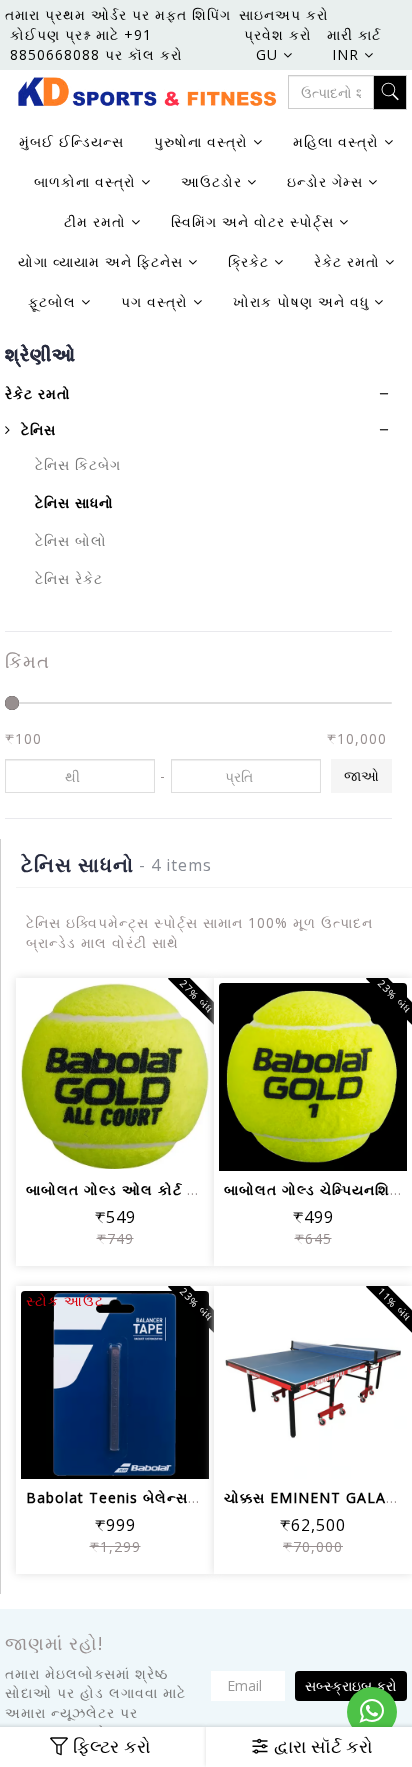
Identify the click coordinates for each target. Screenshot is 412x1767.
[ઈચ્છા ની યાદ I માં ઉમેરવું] (91, 1142)
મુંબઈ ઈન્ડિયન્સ (71, 141)
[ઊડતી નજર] (187, 1142)
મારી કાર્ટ (354, 34)
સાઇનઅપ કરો (284, 14)
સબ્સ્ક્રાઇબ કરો (351, 1685)
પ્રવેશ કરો (278, 34)
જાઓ (361, 775)
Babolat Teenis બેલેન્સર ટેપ (123, 1497)
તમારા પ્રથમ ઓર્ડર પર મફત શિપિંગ (118, 14)
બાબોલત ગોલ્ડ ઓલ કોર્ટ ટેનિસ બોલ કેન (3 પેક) (179, 1189)
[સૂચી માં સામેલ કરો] (43, 1142)
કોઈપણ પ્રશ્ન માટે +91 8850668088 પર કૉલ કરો (96, 44)
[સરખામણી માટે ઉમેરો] (139, 1142)
